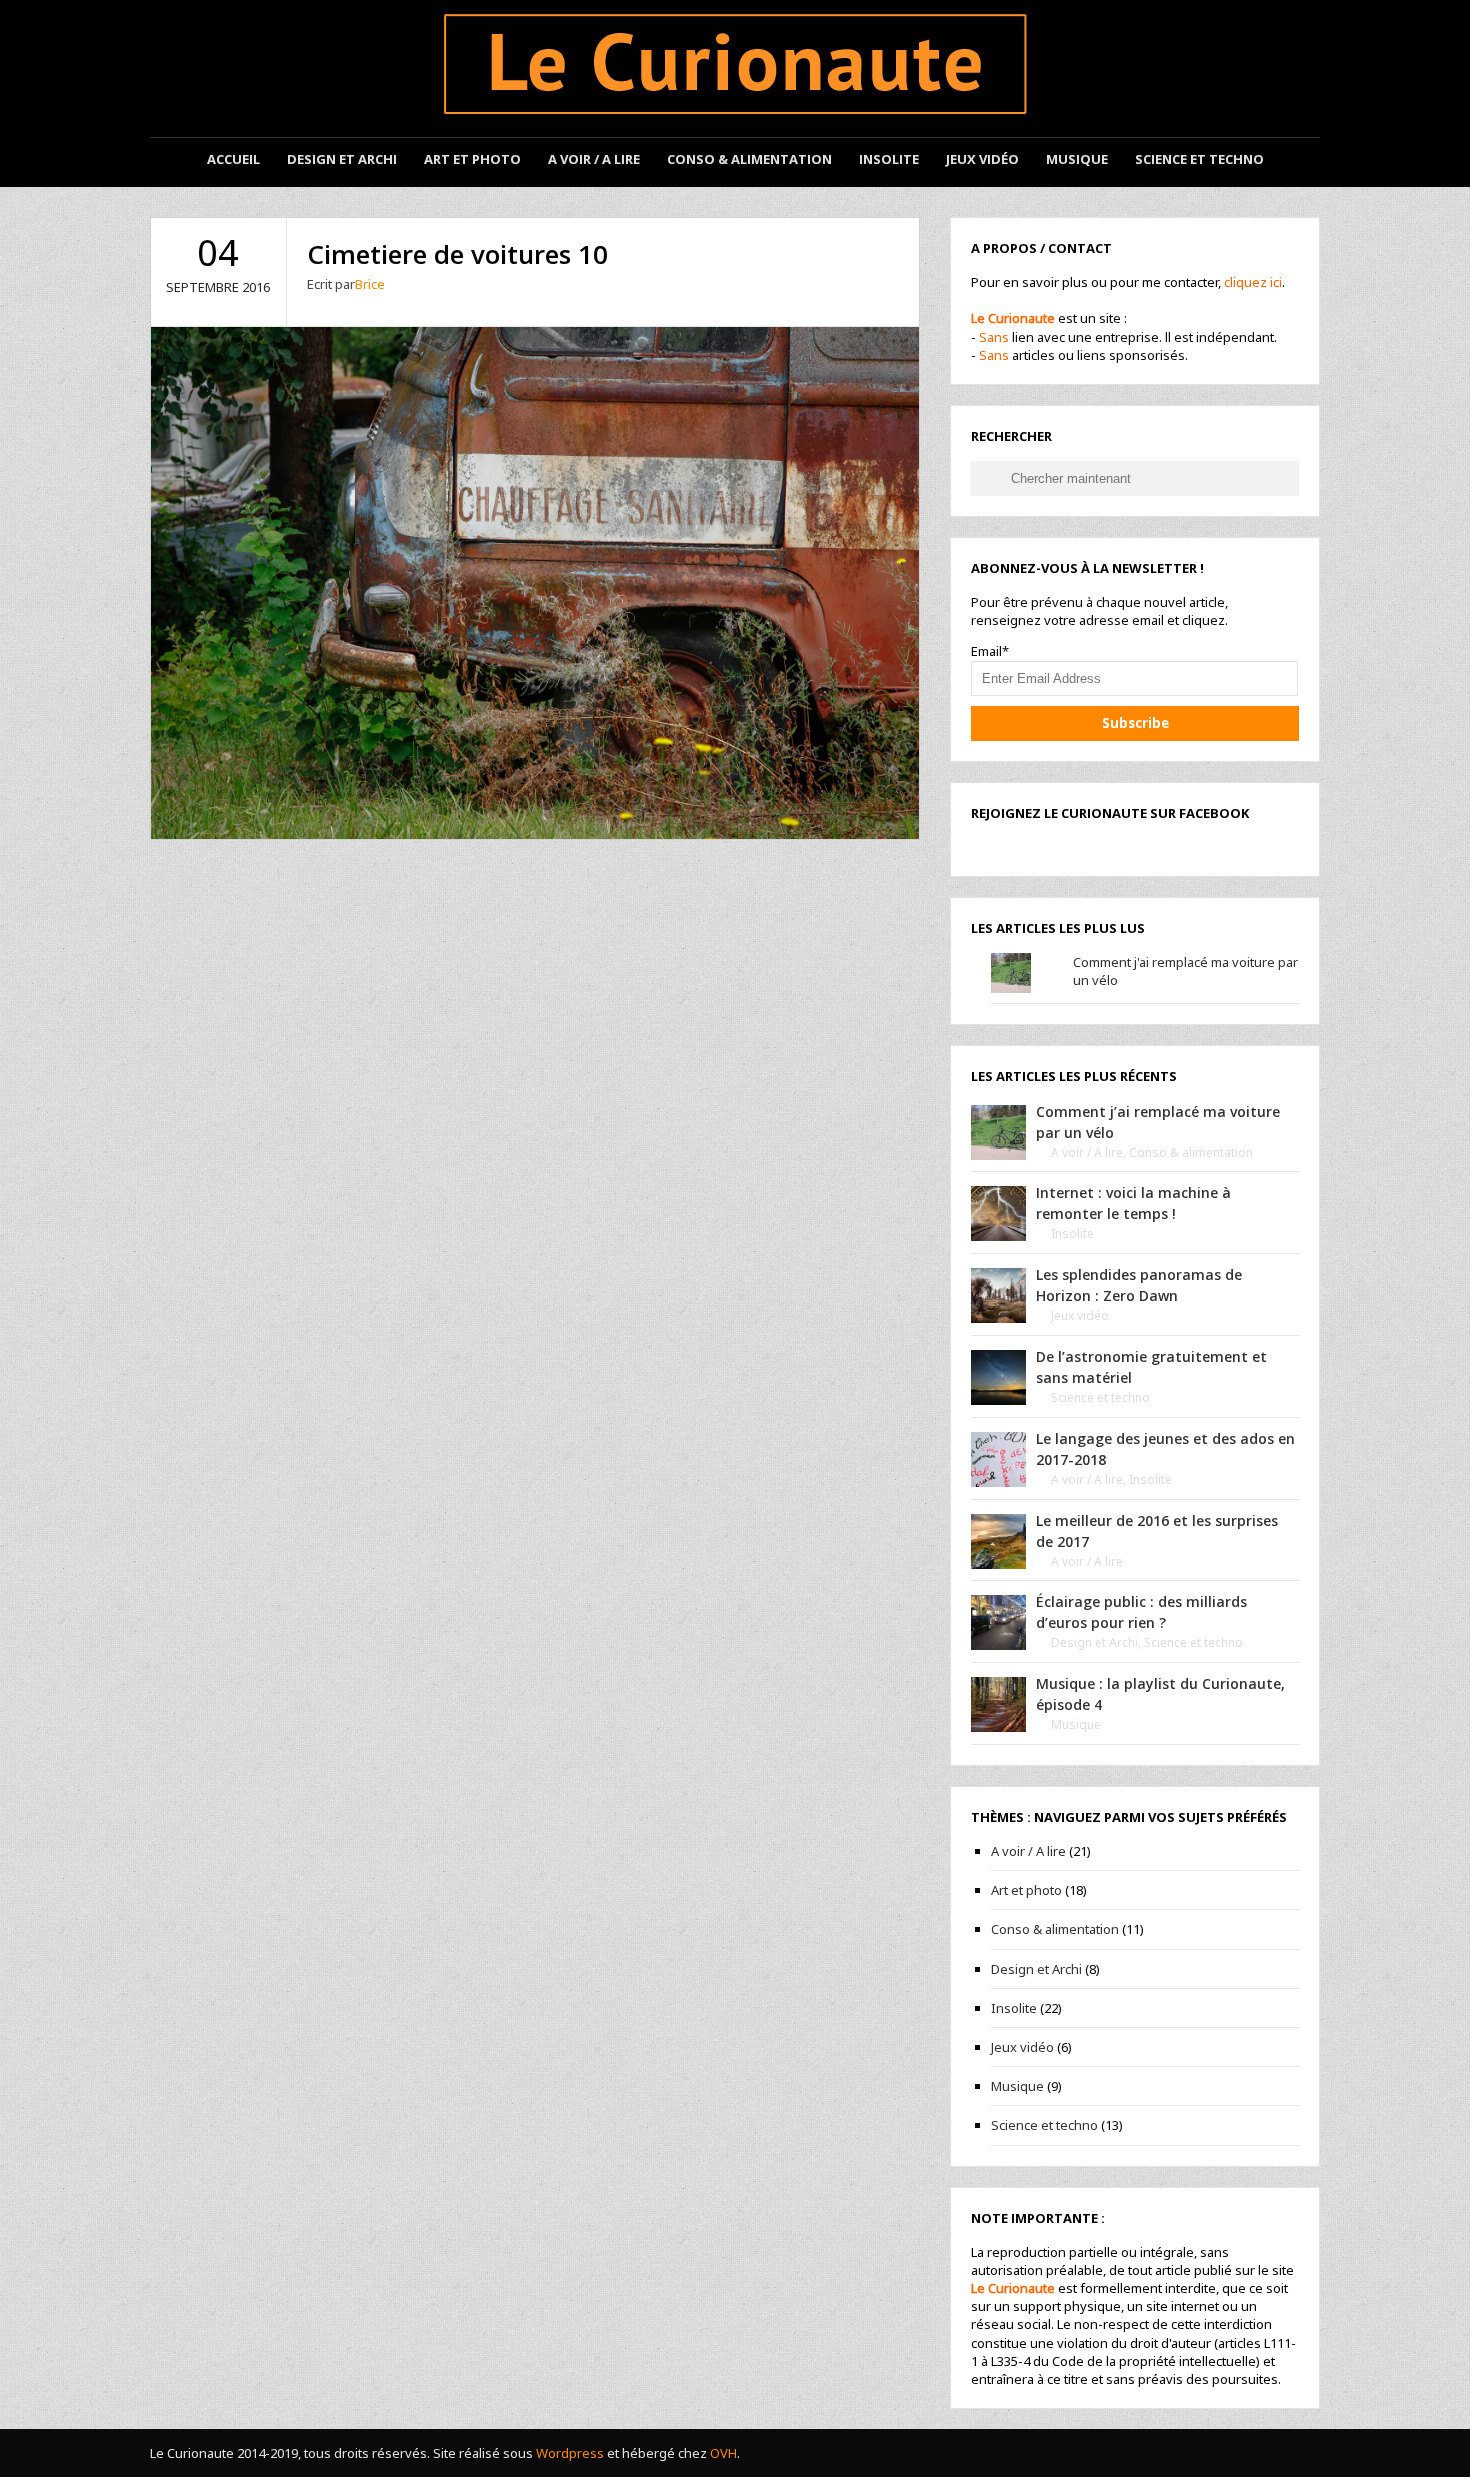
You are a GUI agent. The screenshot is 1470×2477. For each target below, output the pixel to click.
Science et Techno (1199, 159)
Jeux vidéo (982, 159)
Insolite (889, 159)
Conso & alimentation (1191, 1152)
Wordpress (570, 2453)
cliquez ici (1253, 282)
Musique (1077, 159)
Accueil (233, 159)
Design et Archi (342, 159)
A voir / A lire (594, 159)
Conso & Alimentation (749, 159)
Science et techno (1100, 1397)
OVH (723, 2453)
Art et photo (472, 159)
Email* (990, 651)
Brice (370, 284)
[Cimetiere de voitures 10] (535, 581)
